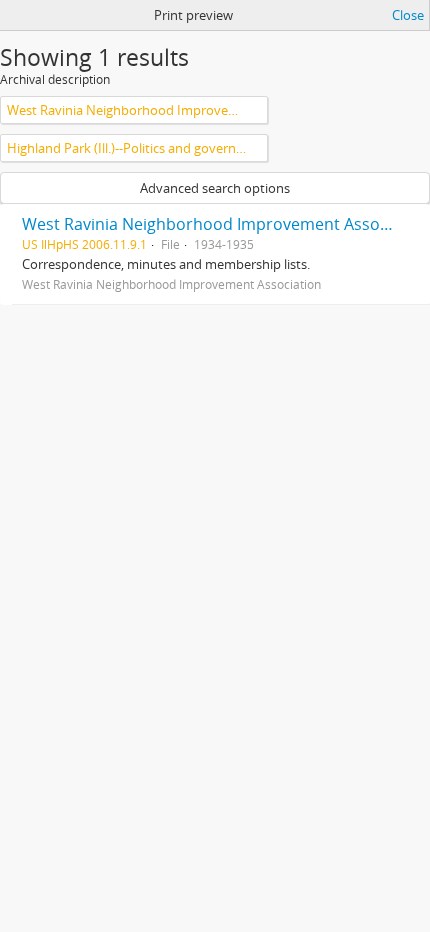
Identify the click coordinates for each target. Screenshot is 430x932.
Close (408, 15)
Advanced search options (215, 188)
